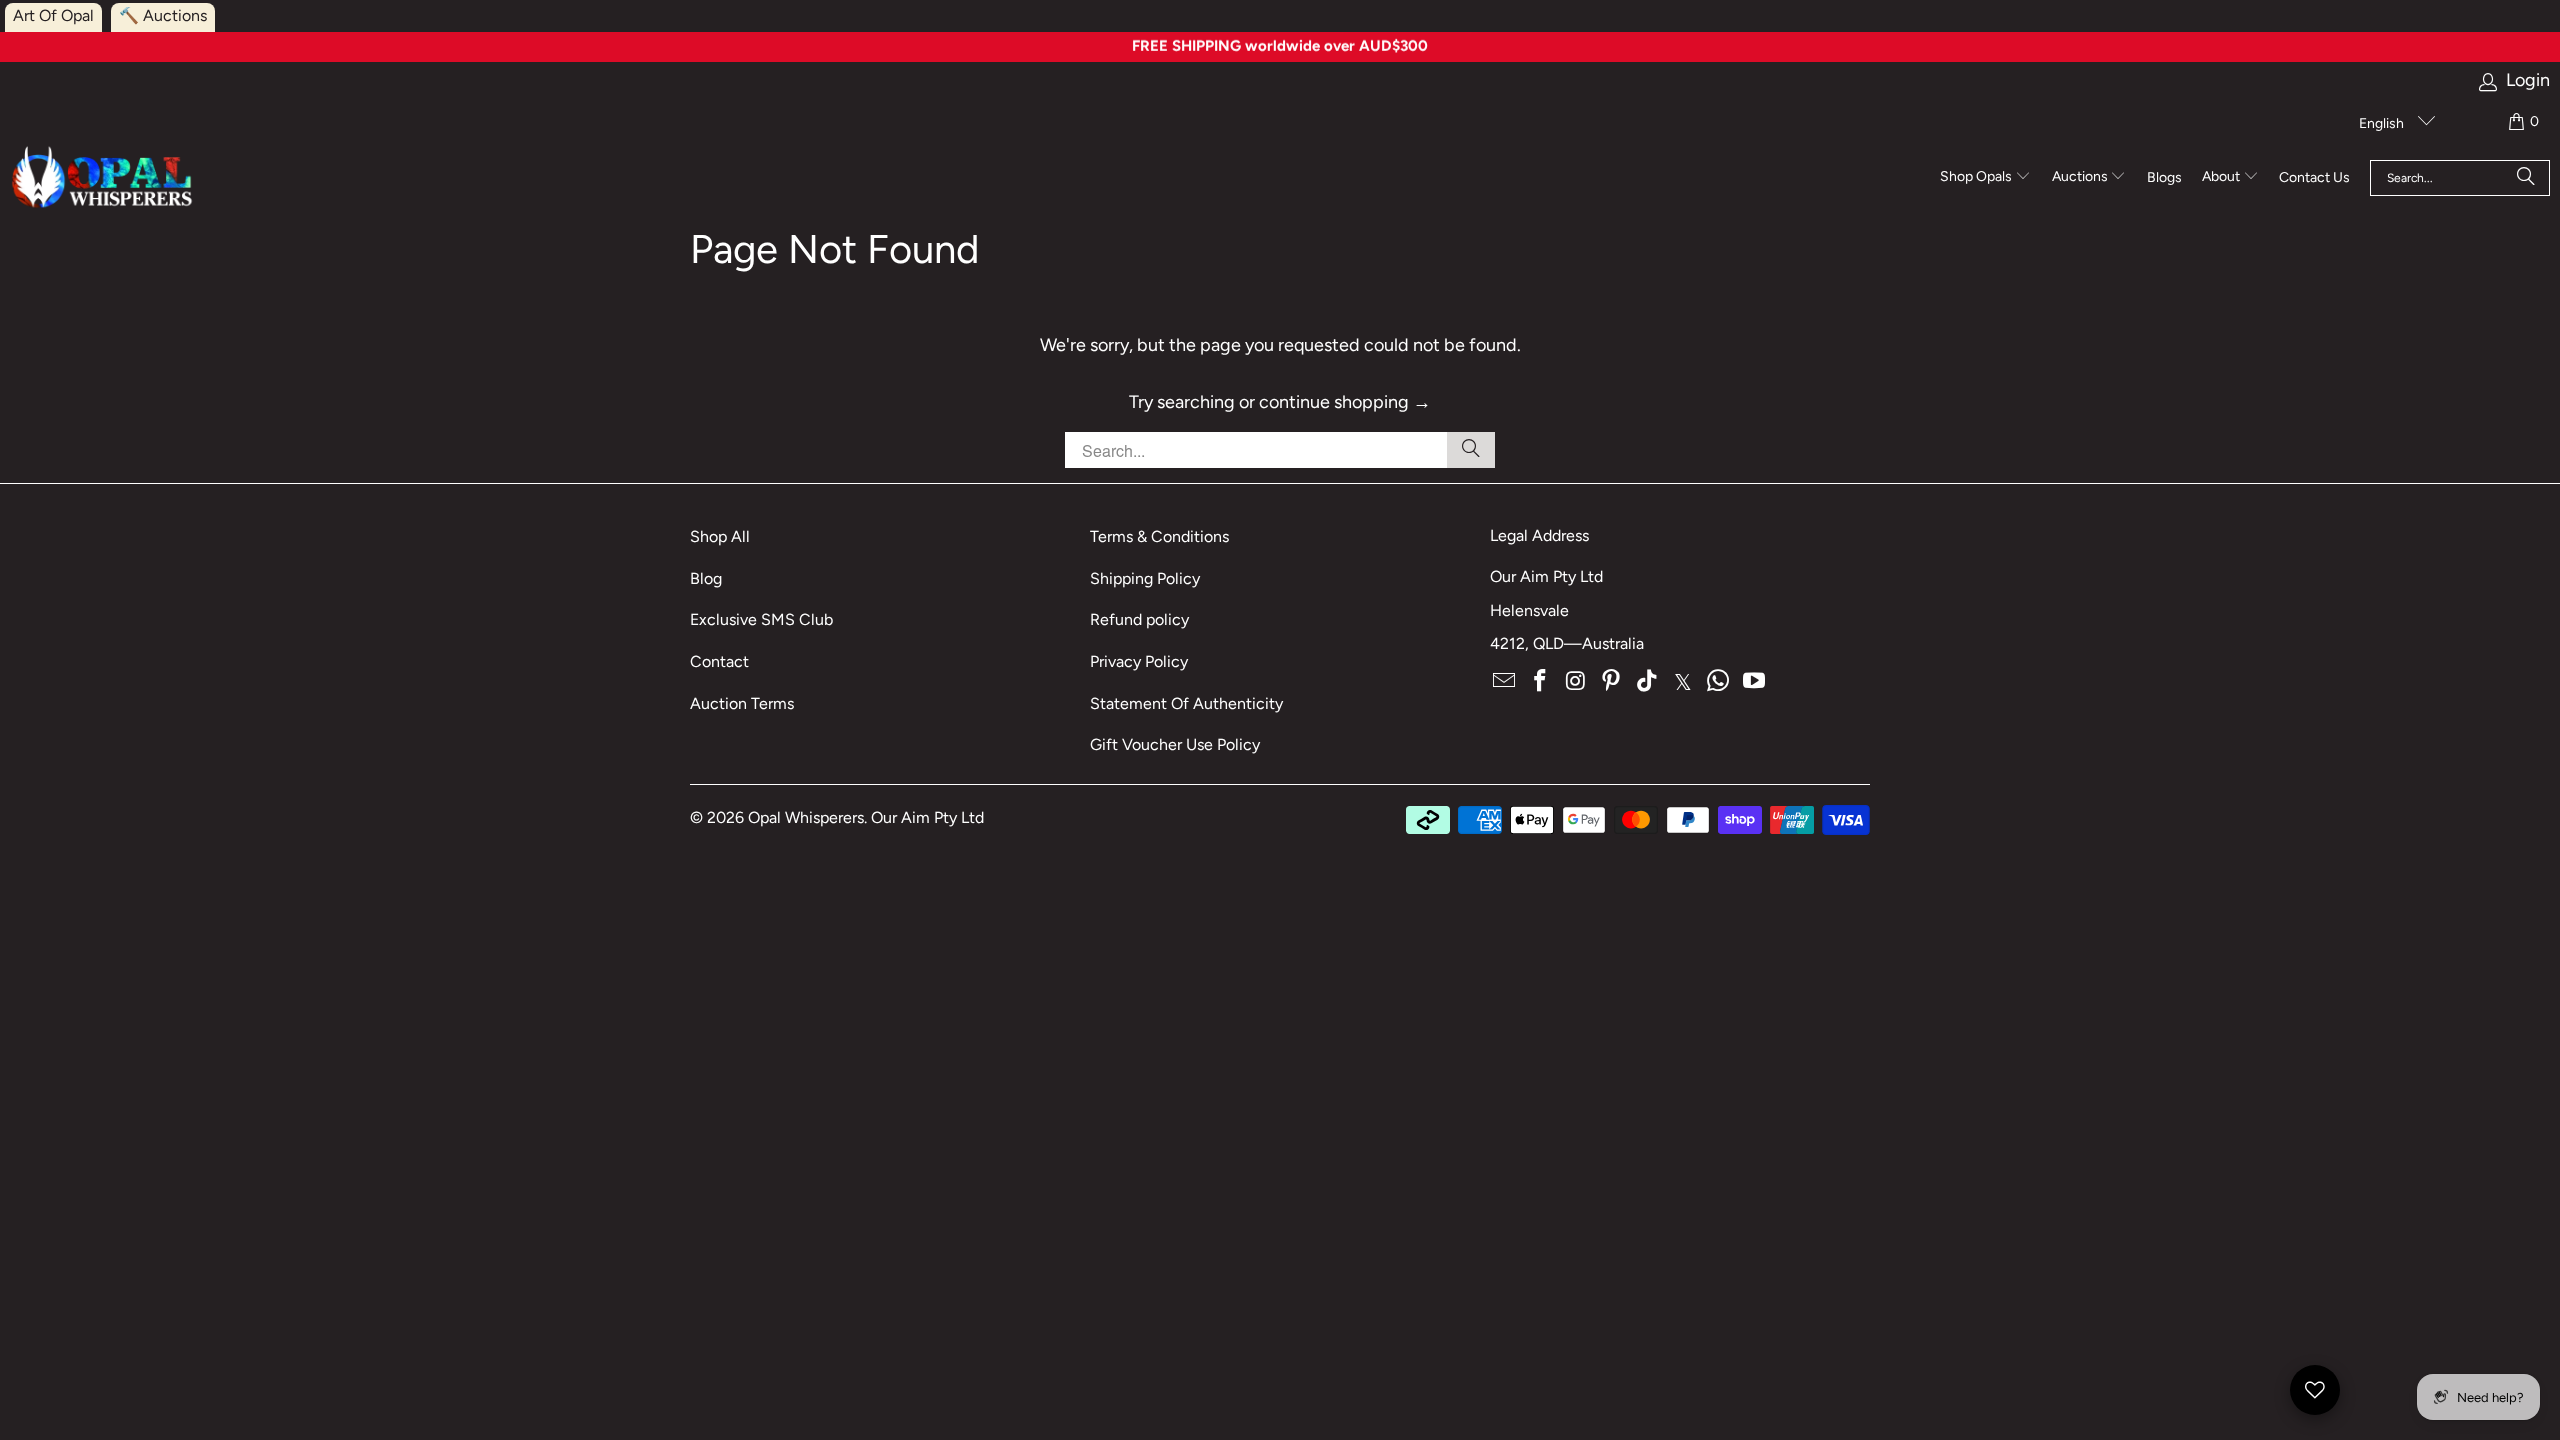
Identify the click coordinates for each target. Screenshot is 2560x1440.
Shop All (720, 536)
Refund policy (1139, 619)
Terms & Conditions (1159, 536)
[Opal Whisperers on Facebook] (1541, 682)
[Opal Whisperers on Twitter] (1683, 682)
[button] (1985, 178)
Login (2528, 80)
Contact (719, 661)
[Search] (2526, 178)
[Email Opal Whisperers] (1505, 682)
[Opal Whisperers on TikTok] (1648, 682)
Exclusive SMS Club (761, 619)
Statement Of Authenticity (1186, 703)
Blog (706, 578)
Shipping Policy (1145, 578)
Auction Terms (742, 703)
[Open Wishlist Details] (2315, 1390)
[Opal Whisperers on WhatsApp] (1719, 682)
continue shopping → (1345, 402)
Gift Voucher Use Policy (1175, 744)
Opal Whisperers (806, 817)
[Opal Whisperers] (103, 178)
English (2383, 123)
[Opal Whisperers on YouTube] (1755, 682)
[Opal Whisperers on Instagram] (1576, 682)
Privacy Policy (1139, 661)
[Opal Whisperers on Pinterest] (1612, 682)
